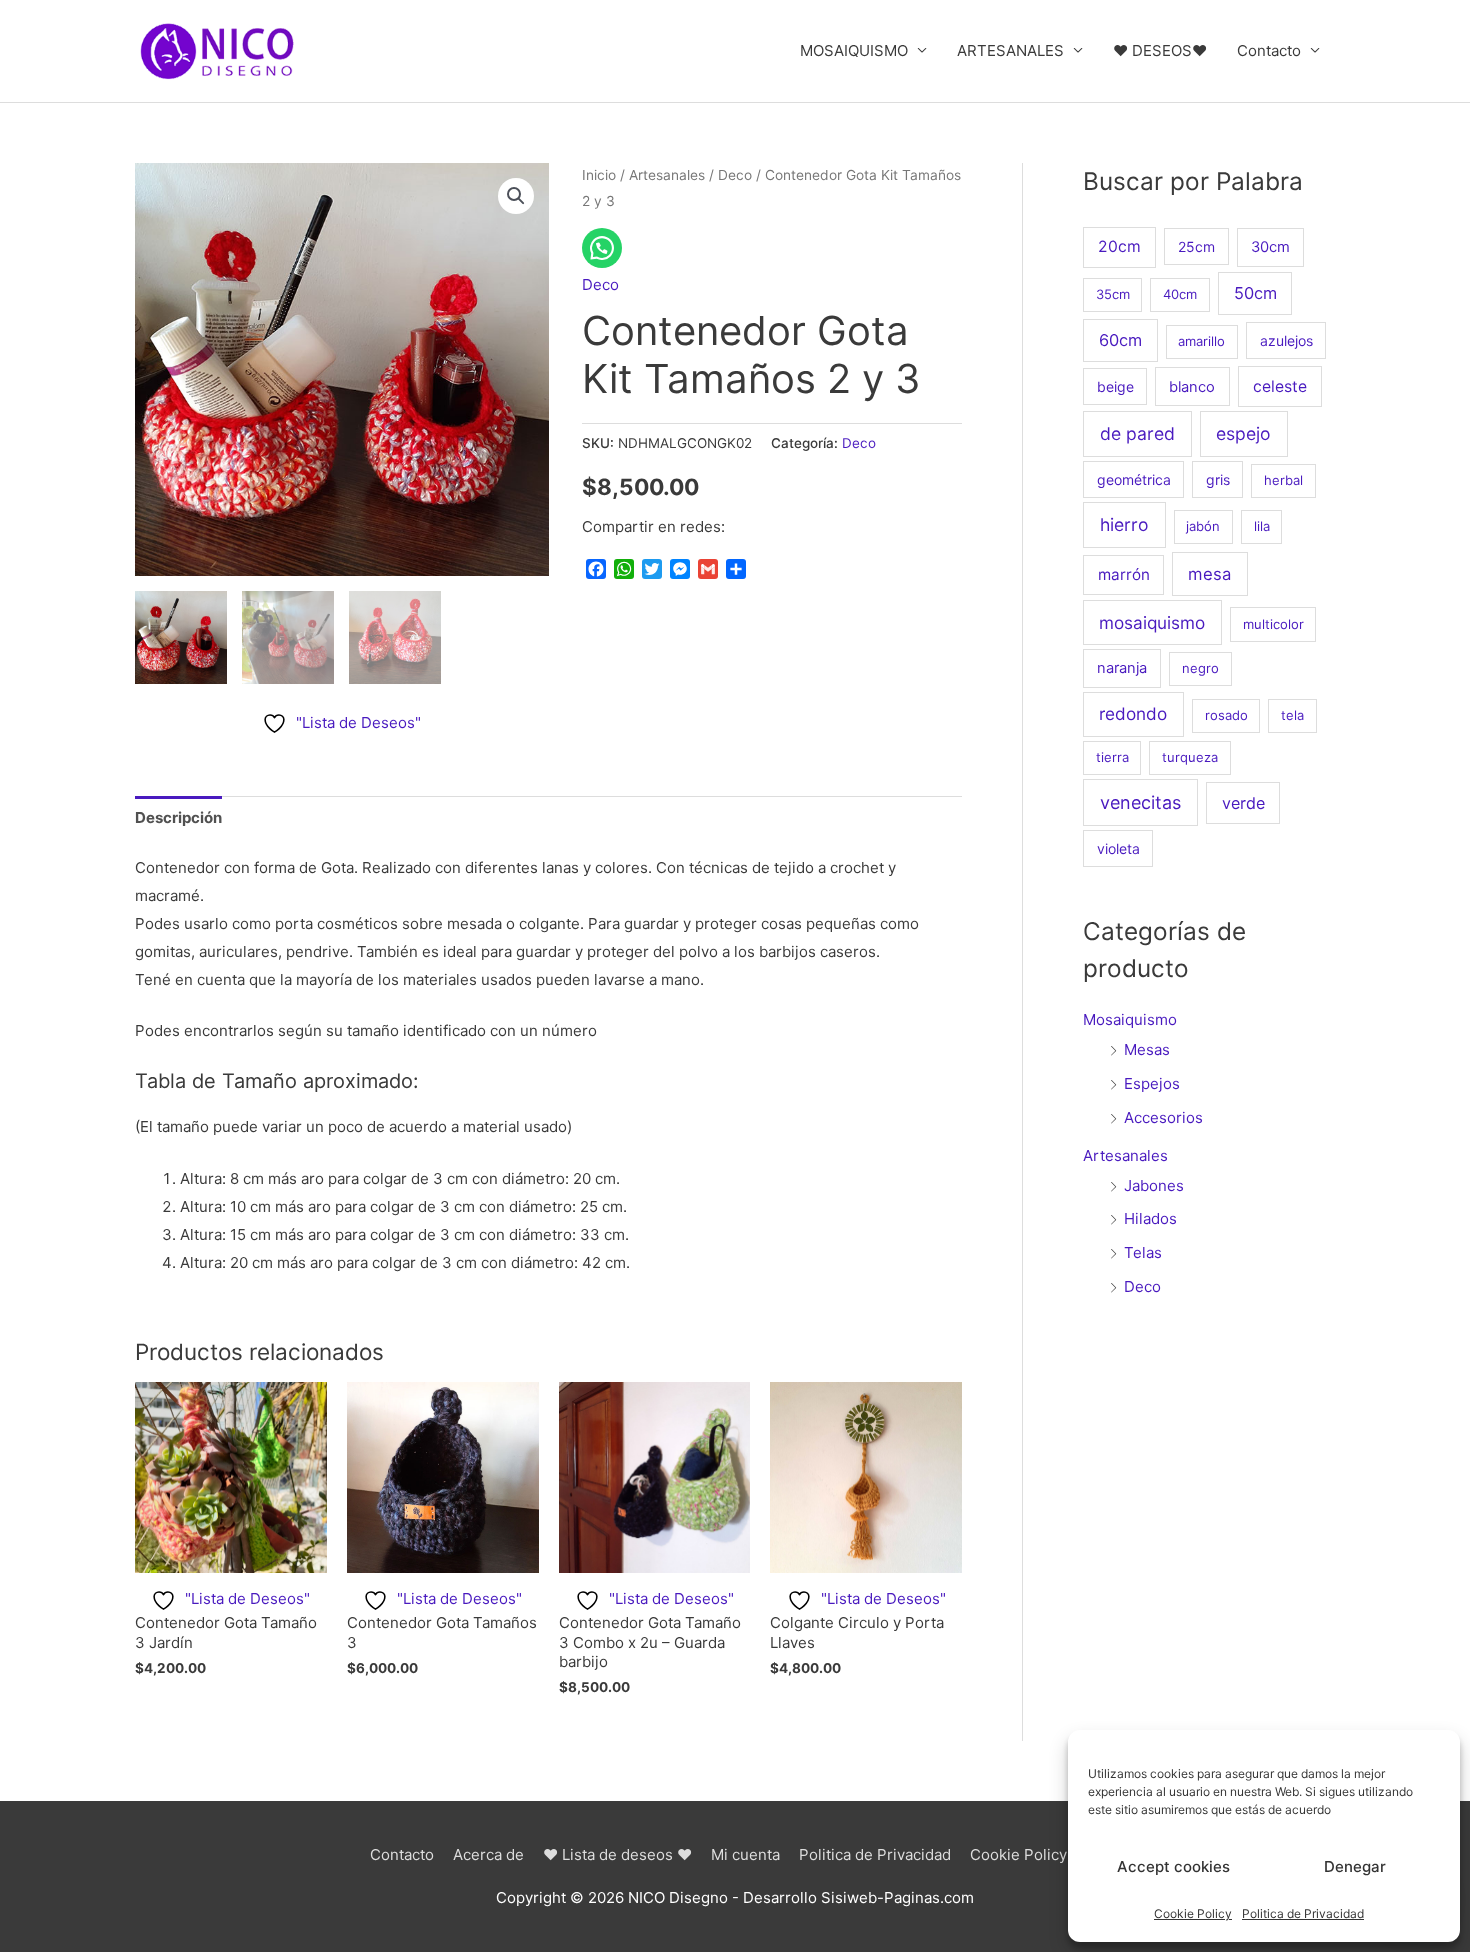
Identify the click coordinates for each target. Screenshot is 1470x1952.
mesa (1209, 574)
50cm (1255, 293)
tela (1292, 715)
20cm (1119, 246)
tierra (1112, 757)
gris (1218, 479)
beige (1115, 386)
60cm (1120, 340)
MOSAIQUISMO (854, 50)
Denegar (1355, 1866)
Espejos (1152, 1083)
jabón (1203, 526)
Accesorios (1163, 1117)
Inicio (599, 175)
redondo (1133, 713)
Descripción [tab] (178, 817)
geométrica (1134, 479)
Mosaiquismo (1130, 1019)
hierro (1124, 524)
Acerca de (488, 1854)
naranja (1122, 668)
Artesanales (667, 175)
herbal (1283, 480)
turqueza (1190, 757)
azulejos (1286, 340)
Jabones (1154, 1185)
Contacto (1269, 50)
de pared (1137, 433)
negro (1200, 668)
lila (1262, 526)
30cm (1270, 247)
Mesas (1147, 1049)
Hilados (1150, 1218)
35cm (1113, 294)
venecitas (1140, 802)
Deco (735, 175)
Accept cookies (1173, 1866)
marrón (1124, 574)
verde (1243, 803)
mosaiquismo (1152, 622)
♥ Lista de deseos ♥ (617, 1854)
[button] (516, 196)
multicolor (1273, 624)
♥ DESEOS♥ (1160, 50)
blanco (1192, 387)
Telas (1143, 1252)
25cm (1196, 246)
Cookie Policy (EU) (1035, 1854)
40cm (1180, 294)
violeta (1118, 848)
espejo (1243, 433)
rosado (1226, 715)
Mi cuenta (745, 1854)
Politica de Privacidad (1303, 1913)
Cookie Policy (1193, 1913)
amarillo (1201, 341)
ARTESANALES (1010, 50)
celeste (1280, 386)
